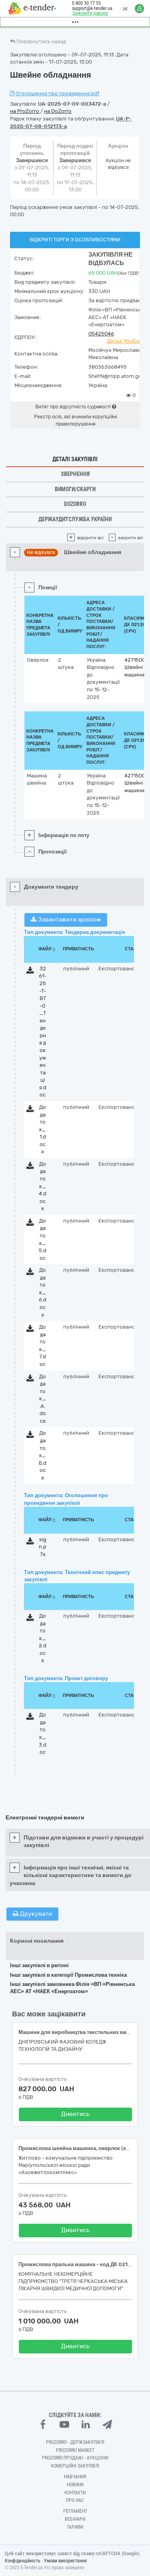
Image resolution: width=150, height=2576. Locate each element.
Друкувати (35, 1914)
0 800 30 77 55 (86, 3)
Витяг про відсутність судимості (74, 407)
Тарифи (75, 2527)
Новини (75, 2485)
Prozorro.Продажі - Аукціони (75, 2458)
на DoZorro (58, 111)
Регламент (75, 2511)
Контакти (75, 2493)
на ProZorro (25, 111)
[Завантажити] (30, 972)
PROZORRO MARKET (75, 2450)
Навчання (75, 2477)
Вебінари (75, 2519)
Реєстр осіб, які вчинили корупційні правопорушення (76, 420)
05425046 (101, 334)
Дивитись (75, 2114)
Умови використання (65, 2561)
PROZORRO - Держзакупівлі (75, 2442)
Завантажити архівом (69, 920)
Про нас (75, 2500)
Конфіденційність (23, 2561)
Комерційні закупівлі (75, 2466)
